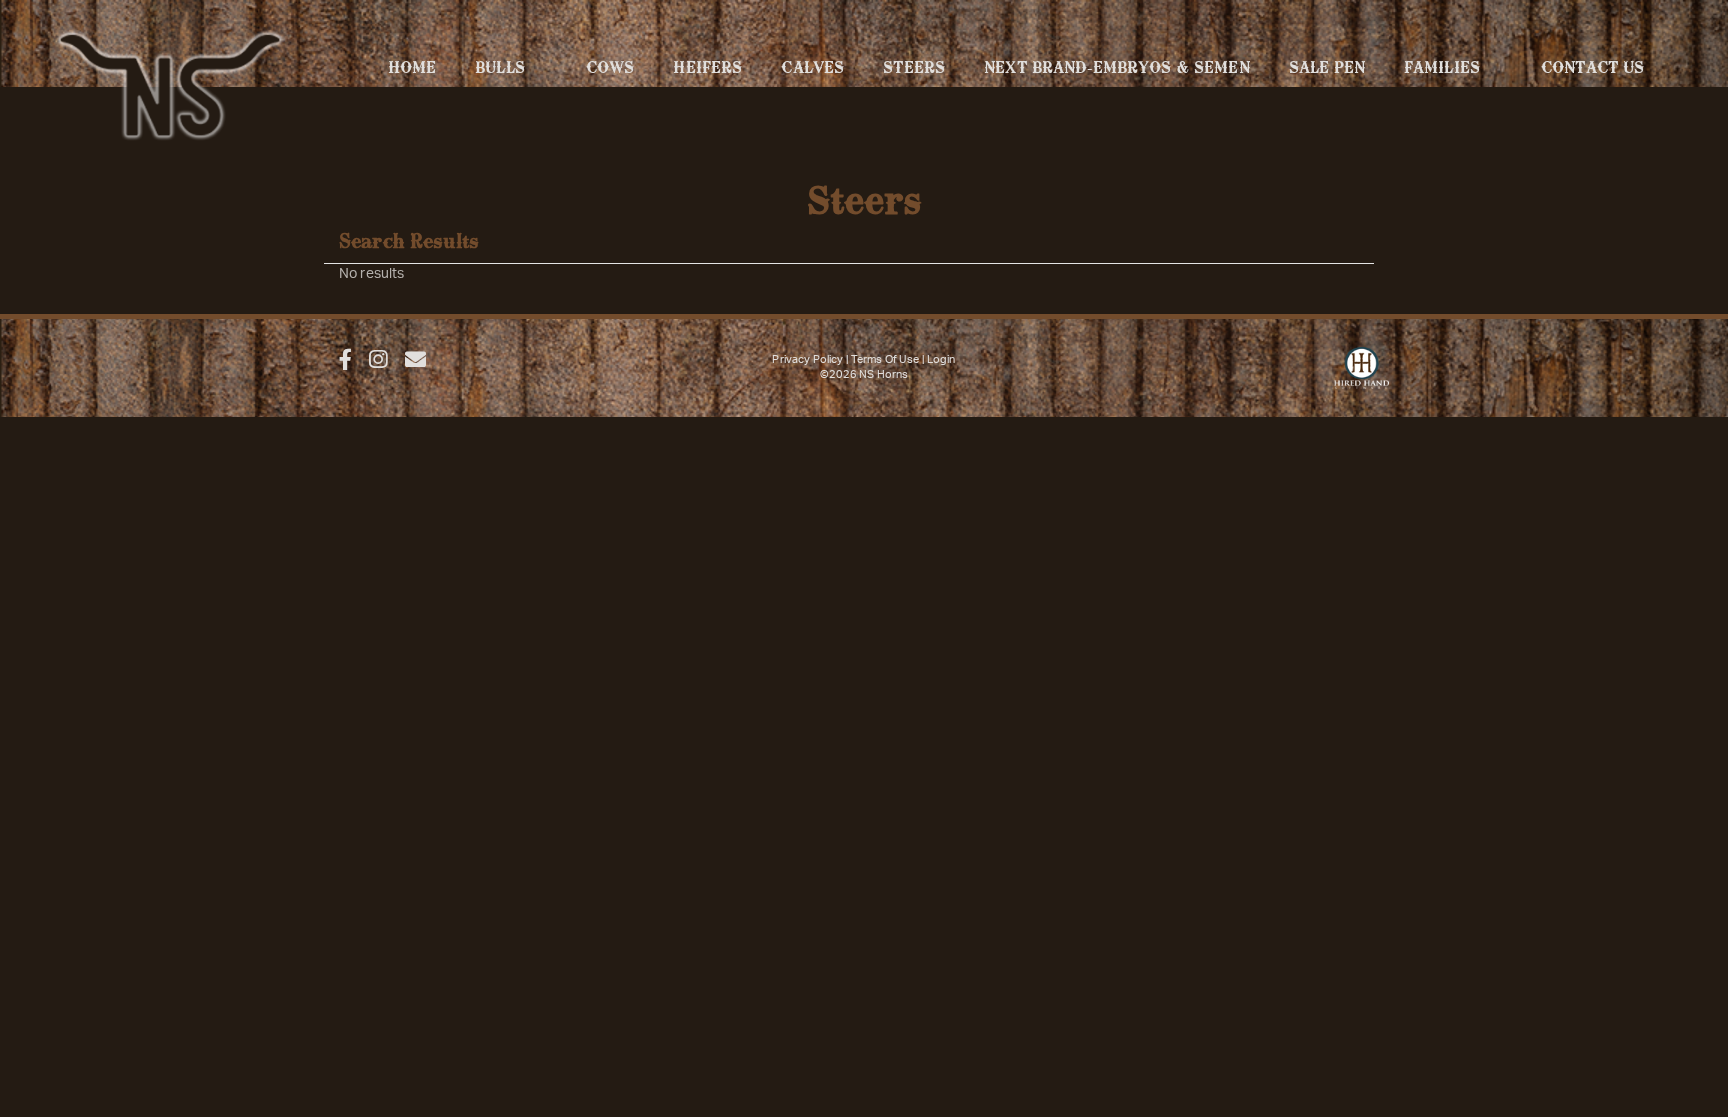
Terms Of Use (885, 359)
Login (941, 359)
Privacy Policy (807, 359)
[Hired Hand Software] (1361, 377)
